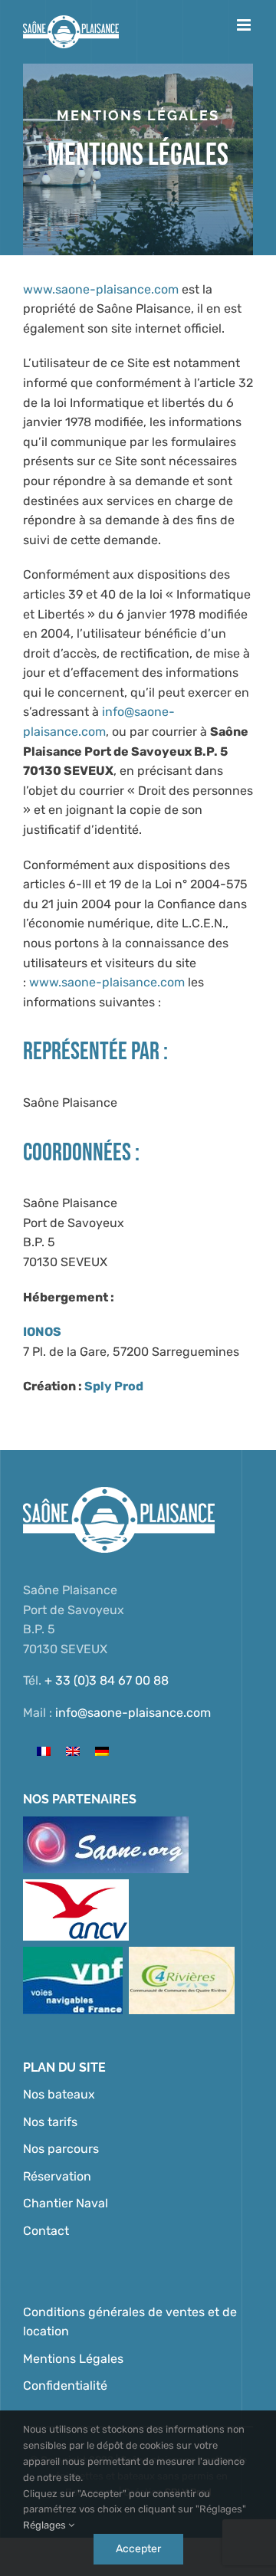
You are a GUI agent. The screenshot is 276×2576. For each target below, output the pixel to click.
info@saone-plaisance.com (133, 1713)
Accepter (138, 2549)
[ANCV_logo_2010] (76, 1885)
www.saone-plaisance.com (101, 289)
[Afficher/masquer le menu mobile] (245, 25)
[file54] (73, 1953)
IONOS (42, 1332)
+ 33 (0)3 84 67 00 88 (107, 1680)
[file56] (182, 1953)
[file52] (106, 1822)
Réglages (46, 2525)
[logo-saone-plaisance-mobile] (119, 1493)
